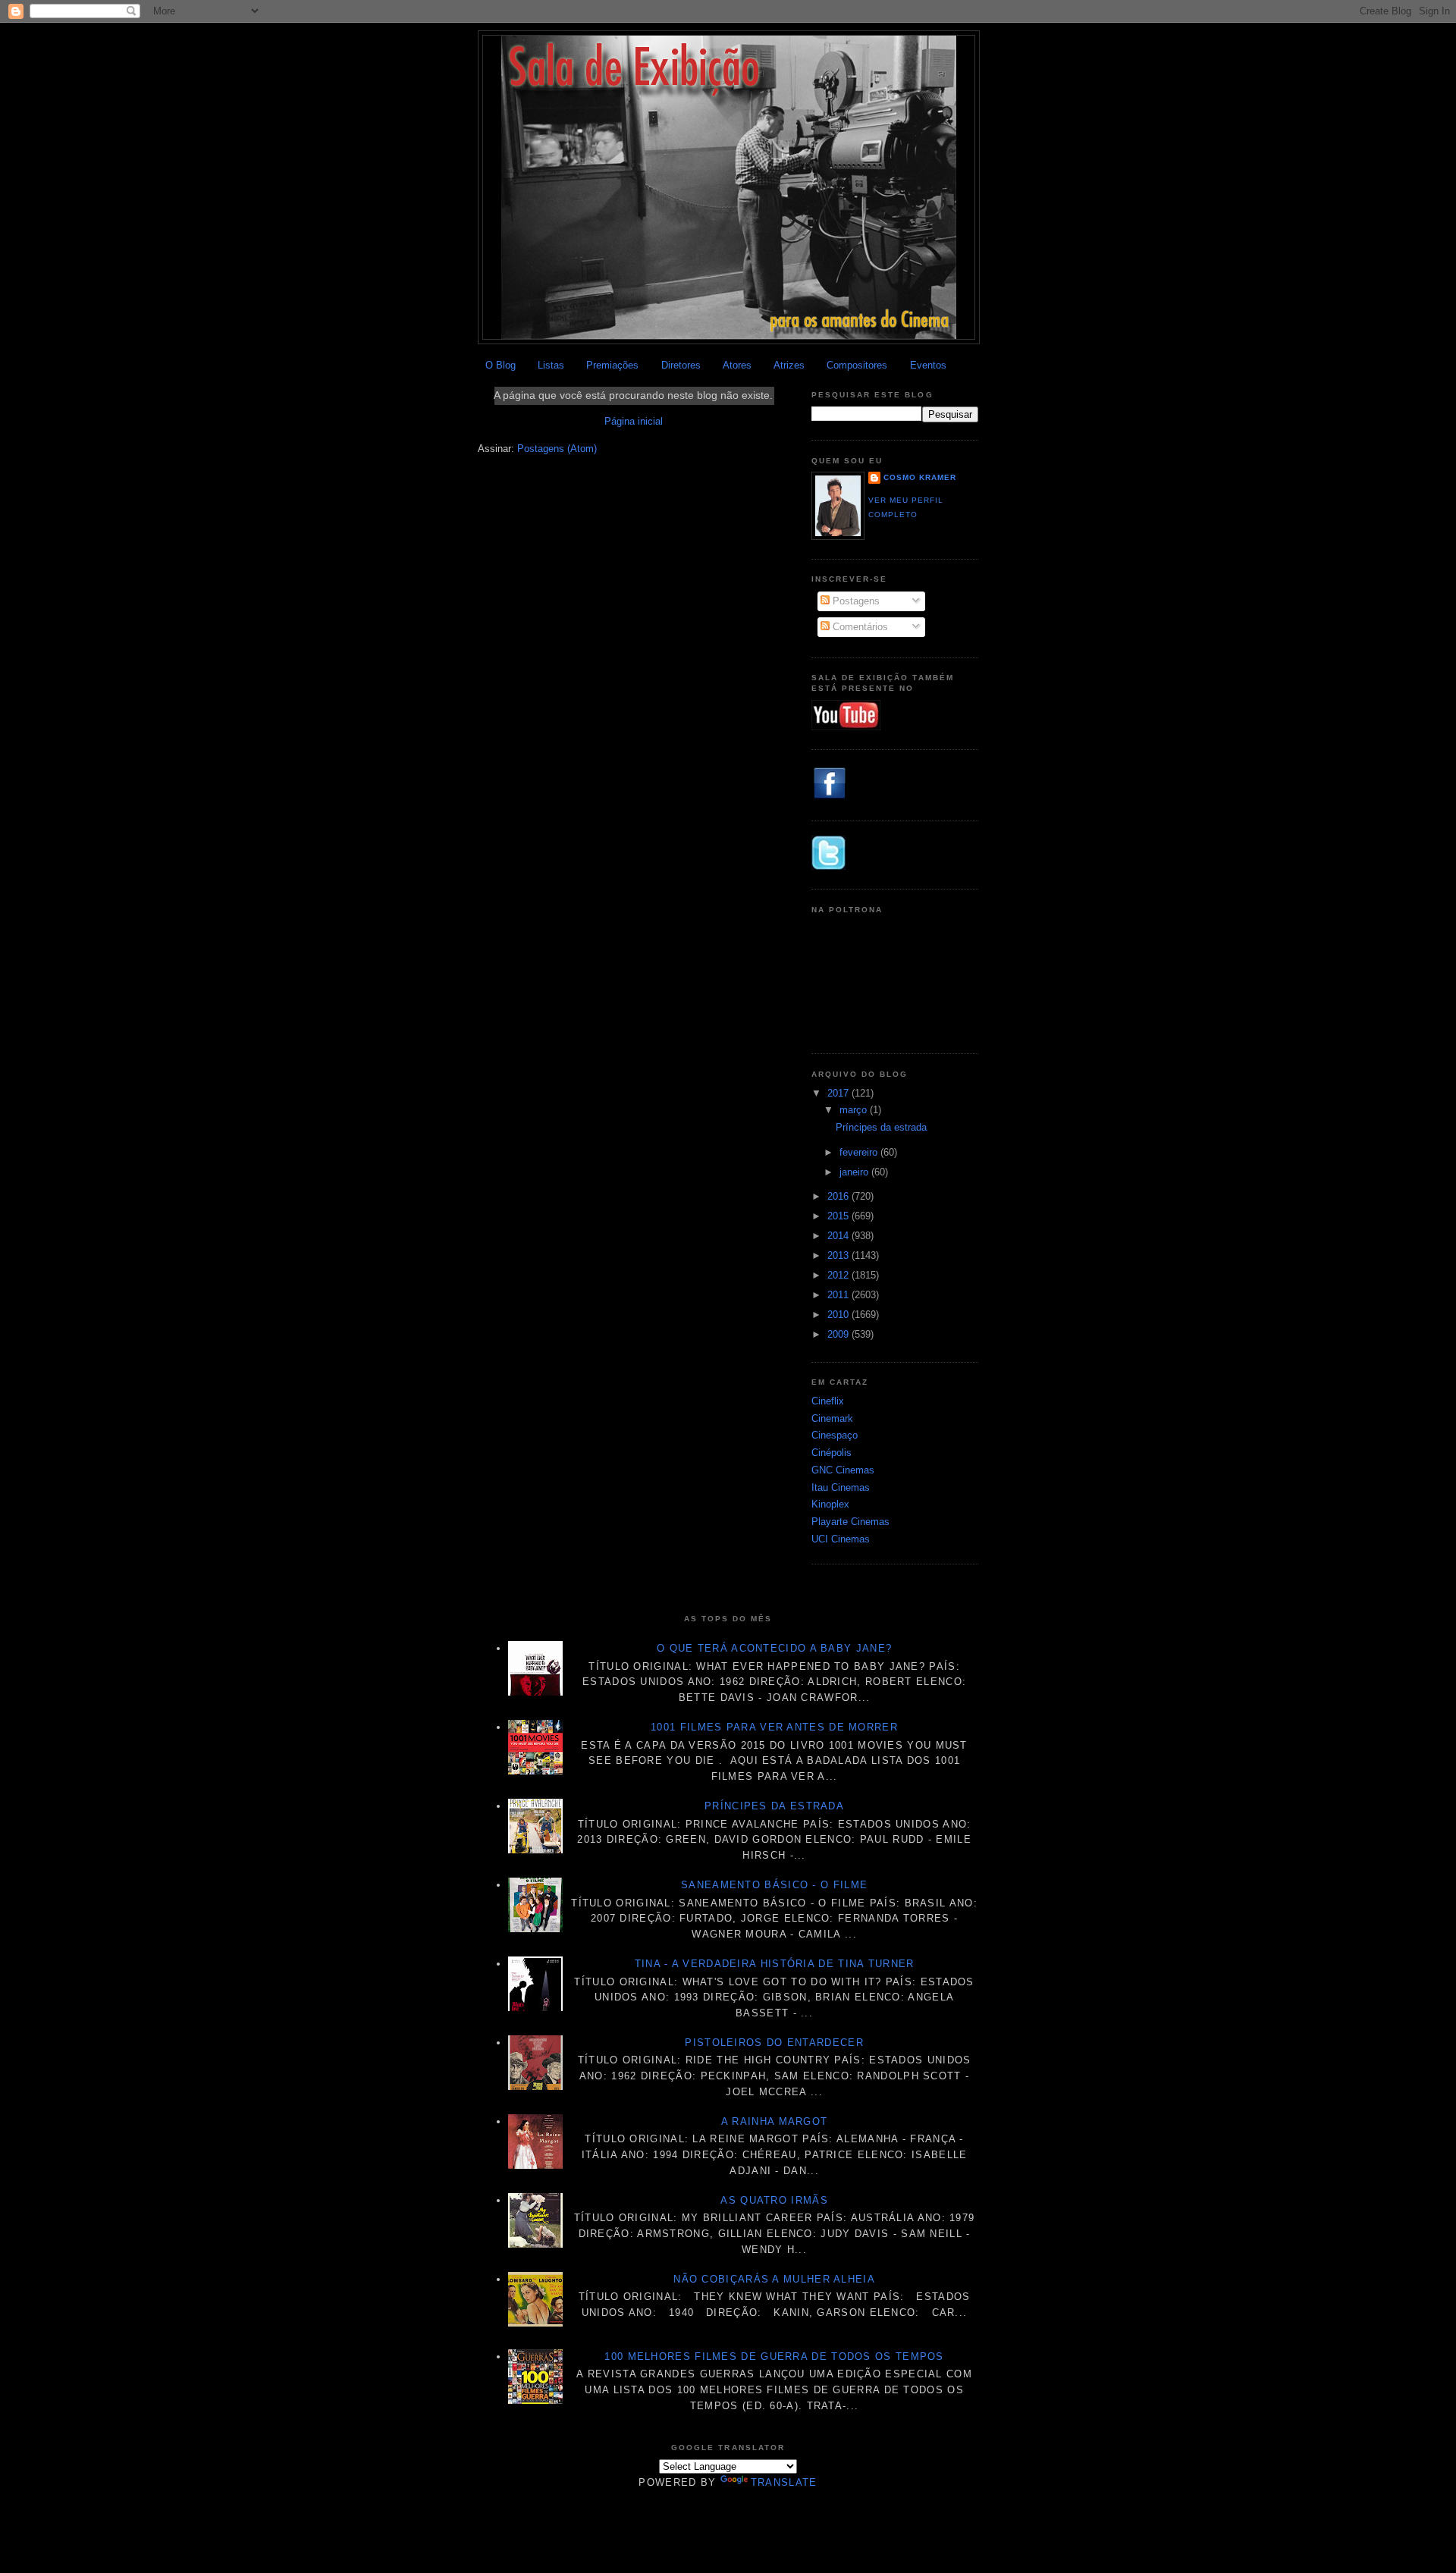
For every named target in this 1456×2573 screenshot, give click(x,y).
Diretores (681, 365)
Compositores (857, 365)
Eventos (928, 365)
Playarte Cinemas (850, 1522)
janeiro (855, 1172)
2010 (839, 1315)
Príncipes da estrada (881, 1127)
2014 (839, 1236)
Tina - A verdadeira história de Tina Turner (775, 1964)
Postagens (855, 601)
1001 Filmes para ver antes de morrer (774, 1727)
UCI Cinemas (841, 1539)
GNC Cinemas (843, 1470)
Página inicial (634, 421)
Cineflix (828, 1401)
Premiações (612, 365)
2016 (839, 1196)
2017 (839, 1093)
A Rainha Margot (775, 2121)
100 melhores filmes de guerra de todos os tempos (774, 2356)
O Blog (500, 365)
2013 (839, 1255)
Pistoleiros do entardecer (774, 2043)
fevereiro (860, 1152)
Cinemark (832, 1418)
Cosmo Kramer (920, 477)
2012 (839, 1275)
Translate (784, 2482)
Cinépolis (832, 1453)
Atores (737, 365)
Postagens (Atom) (557, 449)
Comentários (859, 627)
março (855, 1110)
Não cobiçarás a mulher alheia (774, 2279)
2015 (839, 1216)
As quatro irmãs (774, 2200)
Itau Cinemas (841, 1487)
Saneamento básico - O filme (774, 1885)
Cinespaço (835, 1435)
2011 (839, 1295)
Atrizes (789, 365)
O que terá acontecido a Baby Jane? (774, 1648)
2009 (839, 1334)
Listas (551, 365)
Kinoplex (830, 1504)
